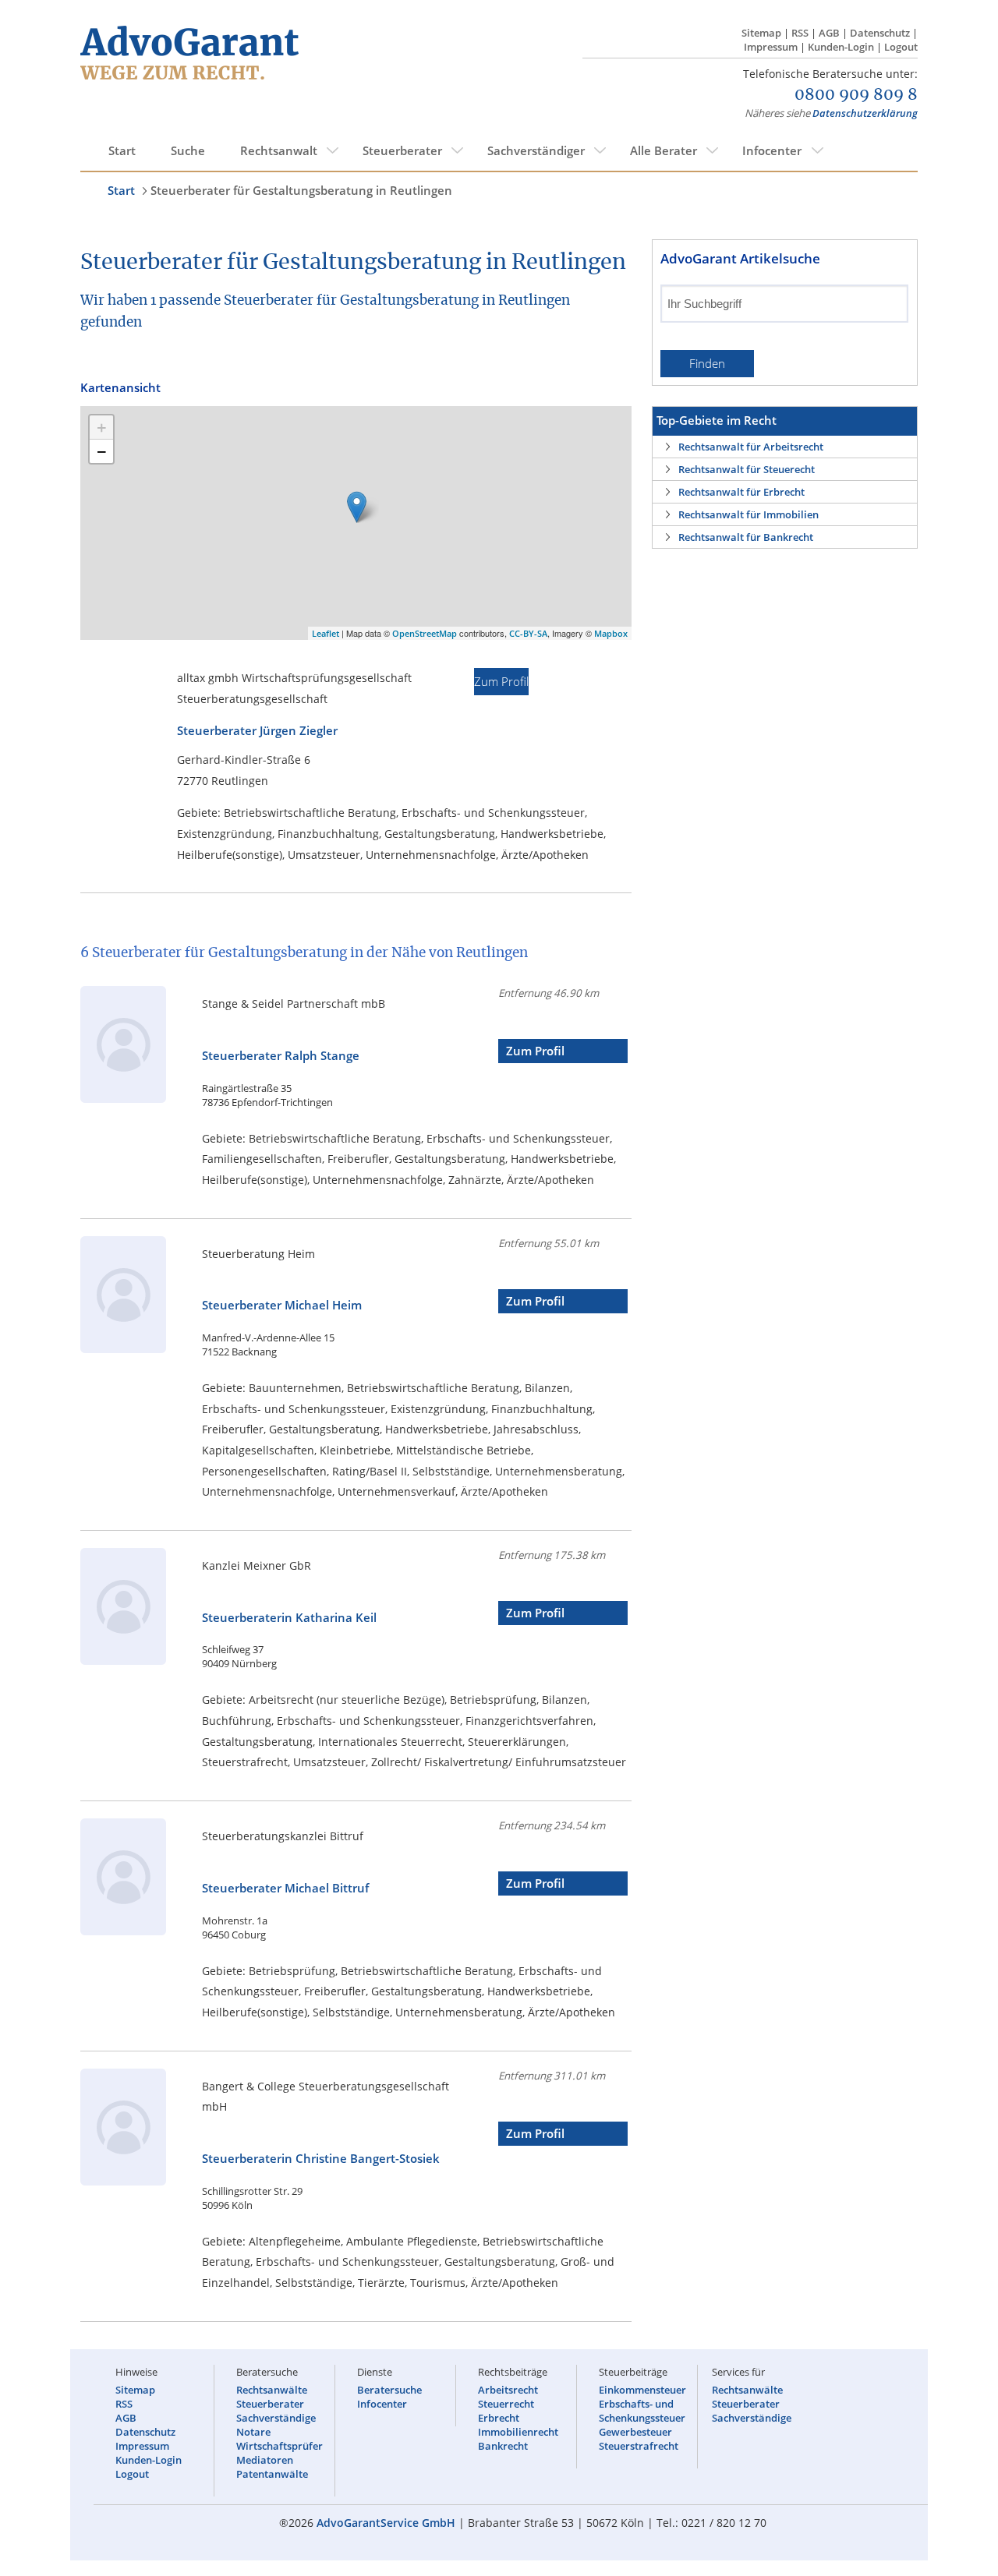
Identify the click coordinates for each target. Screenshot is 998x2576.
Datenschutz (880, 33)
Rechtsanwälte (272, 2390)
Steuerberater (402, 150)
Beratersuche (389, 2390)
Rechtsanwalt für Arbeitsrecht (751, 447)
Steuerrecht (506, 2404)
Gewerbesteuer (635, 2432)
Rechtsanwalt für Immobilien (748, 514)
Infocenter (772, 150)
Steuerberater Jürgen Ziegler (257, 731)
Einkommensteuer (642, 2390)
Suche (188, 150)
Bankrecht (503, 2446)
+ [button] (102, 427)
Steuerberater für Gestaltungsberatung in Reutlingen (301, 190)
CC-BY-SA (528, 633)
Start (122, 150)
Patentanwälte (272, 2474)
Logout (901, 47)
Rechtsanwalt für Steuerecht (747, 469)
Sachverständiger (536, 150)
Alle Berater (664, 150)
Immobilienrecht (518, 2432)
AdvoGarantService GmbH (386, 2523)
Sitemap (761, 33)
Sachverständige (276, 2418)
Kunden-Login (841, 47)
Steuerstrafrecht (639, 2446)
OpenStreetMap (425, 633)
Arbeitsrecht (508, 2390)
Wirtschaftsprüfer (280, 2446)
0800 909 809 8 (856, 95)
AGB (829, 33)
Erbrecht (499, 2418)
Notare (253, 2432)
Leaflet (326, 633)
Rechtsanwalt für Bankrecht (746, 537)
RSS (800, 33)
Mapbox (611, 633)
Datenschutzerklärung (865, 113)
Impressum (771, 47)
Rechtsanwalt (279, 150)
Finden (707, 364)
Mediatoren (265, 2460)
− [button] (102, 451)
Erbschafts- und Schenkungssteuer (642, 2411)
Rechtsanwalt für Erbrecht (741, 492)
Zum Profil (501, 682)
